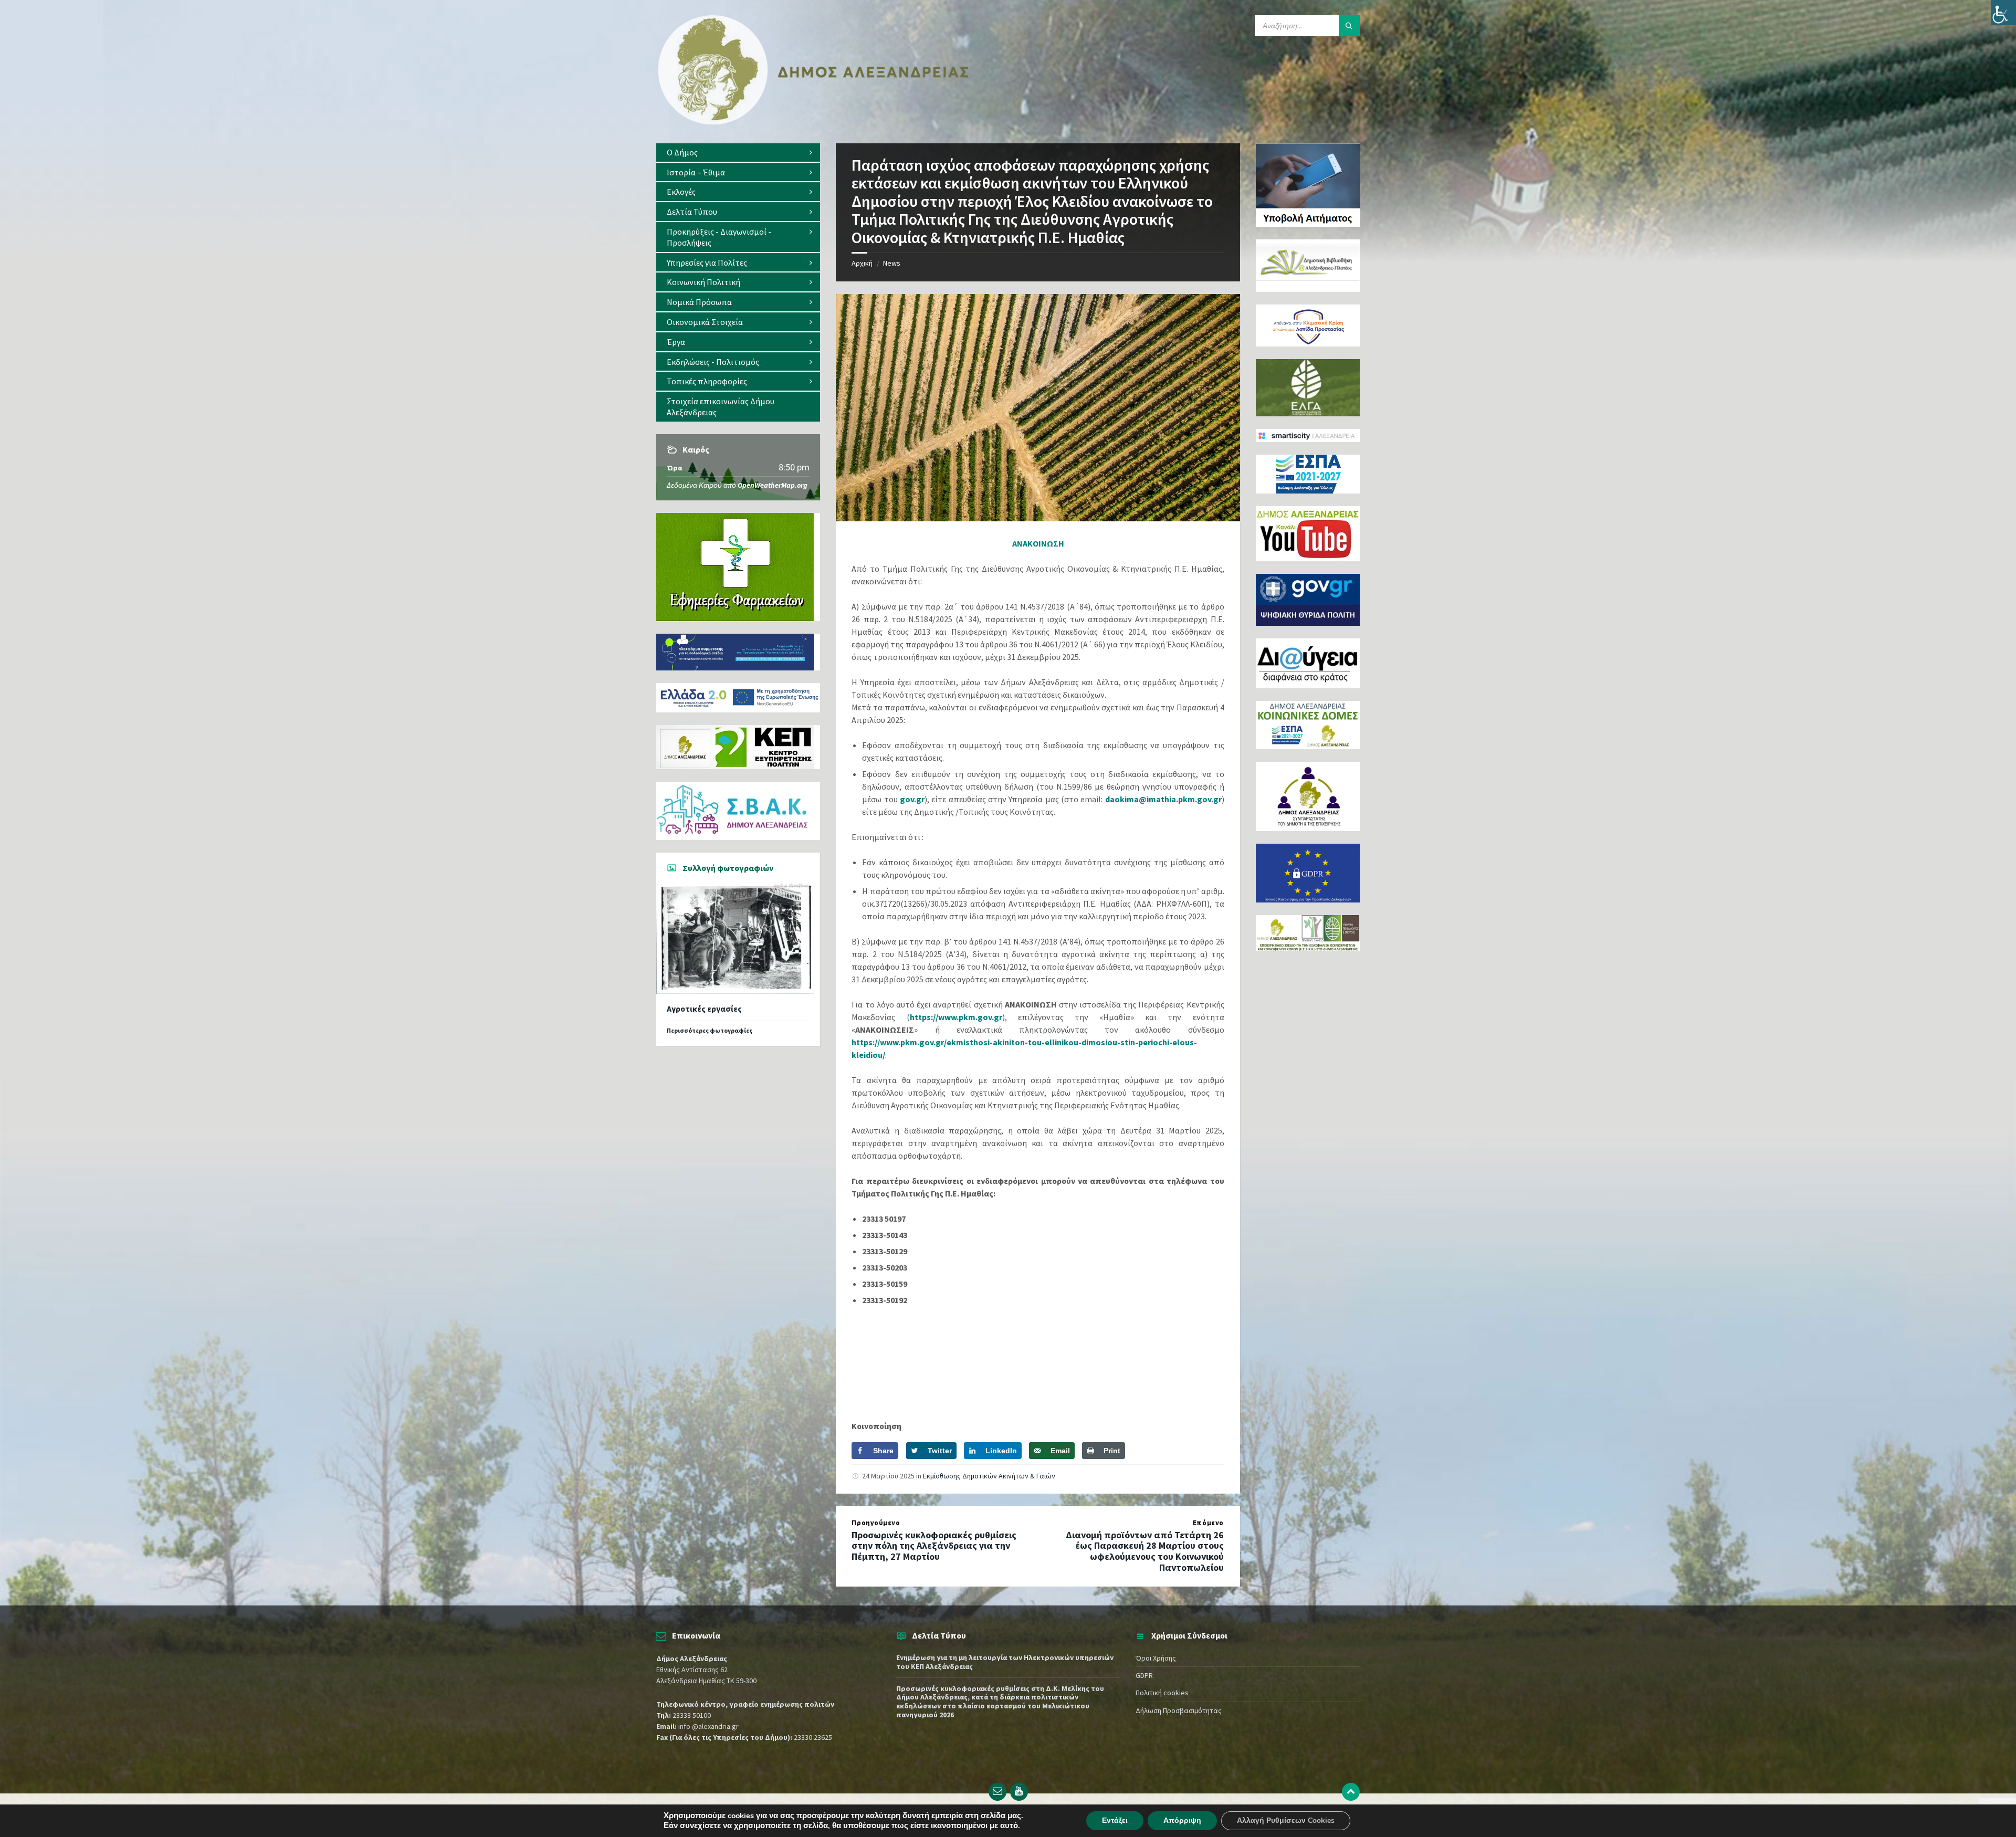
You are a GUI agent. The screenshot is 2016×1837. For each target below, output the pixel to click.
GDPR (1144, 1675)
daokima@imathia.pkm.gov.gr (1163, 799)
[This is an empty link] (1351, 1792)
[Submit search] (1349, 26)
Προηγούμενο (876, 1523)
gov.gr (912, 799)
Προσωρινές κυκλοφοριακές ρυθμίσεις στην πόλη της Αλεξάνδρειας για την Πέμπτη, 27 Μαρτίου (934, 1546)
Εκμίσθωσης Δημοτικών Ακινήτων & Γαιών (989, 1476)
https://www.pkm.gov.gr (956, 1017)
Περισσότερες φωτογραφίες (710, 1030)
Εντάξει (1115, 1820)
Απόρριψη (1182, 1820)
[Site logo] (814, 122)
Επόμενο (1208, 1523)
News (892, 263)
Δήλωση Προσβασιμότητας (1179, 1710)
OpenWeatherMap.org (773, 485)
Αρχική (862, 263)
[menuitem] (738, 153)
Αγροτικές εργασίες (704, 1009)
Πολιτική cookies (1162, 1693)
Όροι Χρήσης (1156, 1658)
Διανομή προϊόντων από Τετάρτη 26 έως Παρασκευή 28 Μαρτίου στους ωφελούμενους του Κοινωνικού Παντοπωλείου (1145, 1551)
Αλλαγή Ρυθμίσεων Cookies (1286, 1820)
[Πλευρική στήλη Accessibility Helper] (2003, 13)
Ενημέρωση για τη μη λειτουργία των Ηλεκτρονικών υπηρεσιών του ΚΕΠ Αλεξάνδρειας (1005, 1662)
